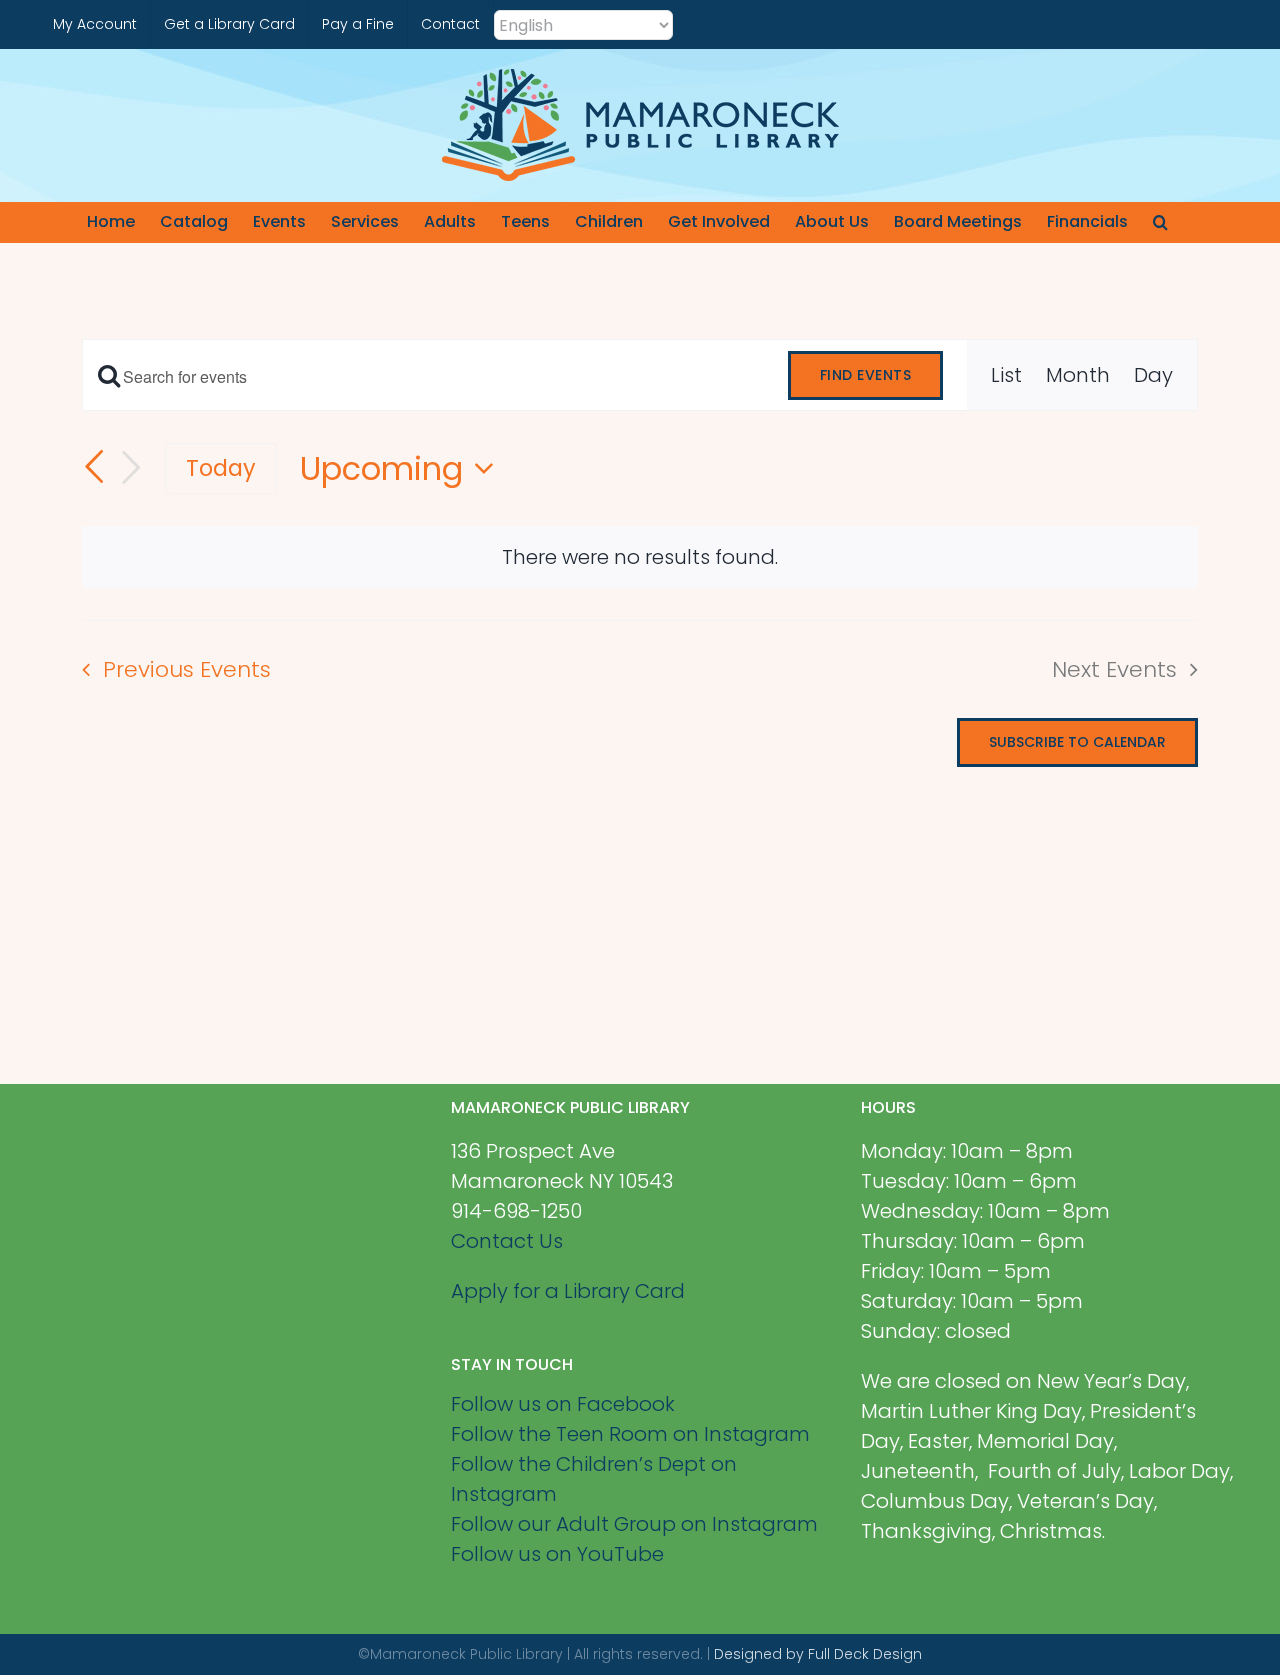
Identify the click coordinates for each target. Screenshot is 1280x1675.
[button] (1160, 222)
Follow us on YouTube (557, 1554)
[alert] (640, 557)
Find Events (866, 375)
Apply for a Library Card (568, 1291)
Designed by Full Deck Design (818, 1654)
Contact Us (507, 1241)
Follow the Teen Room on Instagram (630, 1434)
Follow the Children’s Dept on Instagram (594, 1479)
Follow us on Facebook (563, 1404)
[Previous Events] (94, 467)
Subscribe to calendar (1077, 742)
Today (221, 468)
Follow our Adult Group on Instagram (634, 1524)
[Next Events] (131, 468)
